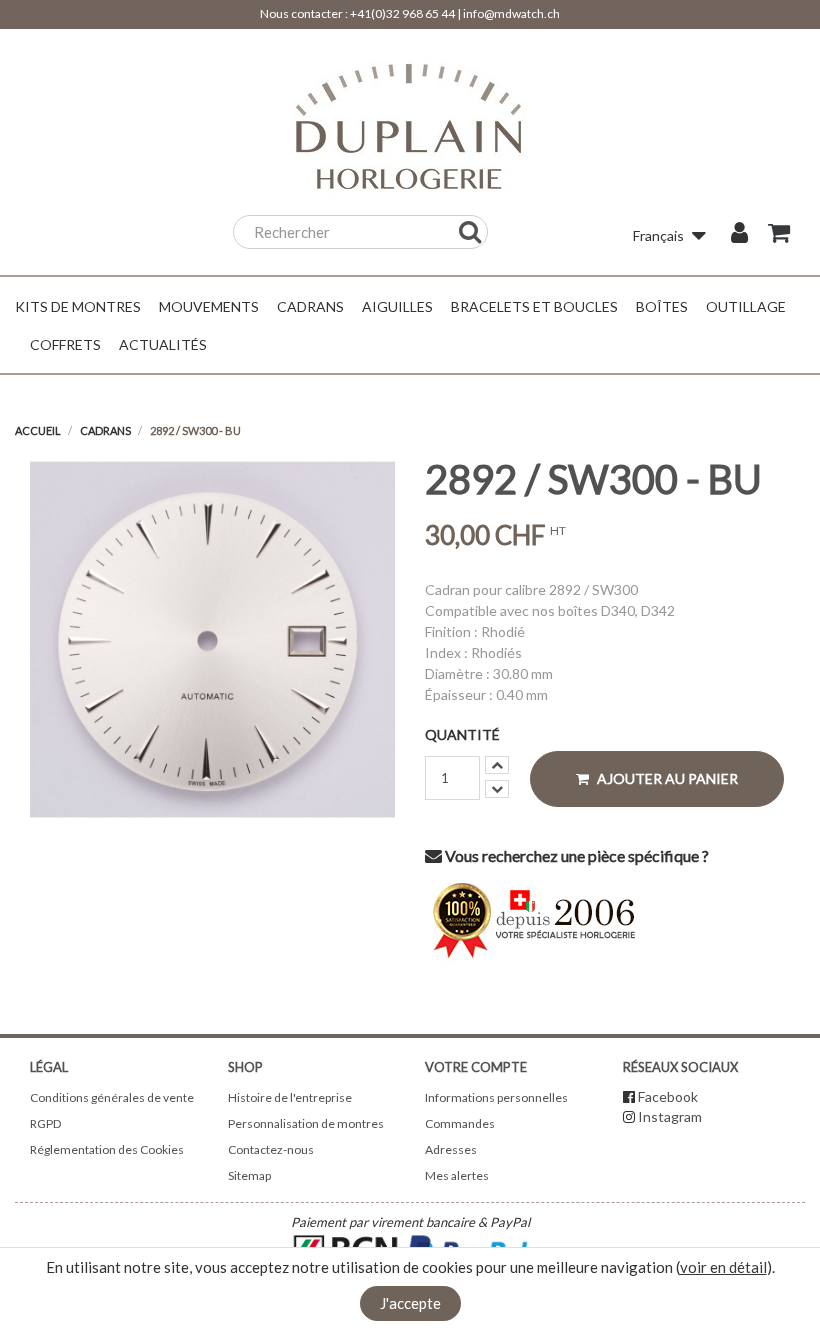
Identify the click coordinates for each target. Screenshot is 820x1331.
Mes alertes (457, 1175)
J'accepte (410, 1303)
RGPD (45, 1123)
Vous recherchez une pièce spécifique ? (575, 855)
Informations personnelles (496, 1097)
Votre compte (476, 1067)
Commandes (460, 1123)
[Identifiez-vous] (739, 235)
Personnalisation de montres (306, 1123)
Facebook (668, 1096)
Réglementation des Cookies (107, 1149)
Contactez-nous (271, 1149)
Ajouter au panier (666, 778)
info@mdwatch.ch (511, 13)
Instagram (670, 1116)
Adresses (451, 1149)
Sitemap (249, 1175)
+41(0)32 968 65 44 (402, 13)
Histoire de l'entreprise (290, 1097)
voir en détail (723, 1267)
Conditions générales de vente (112, 1097)
